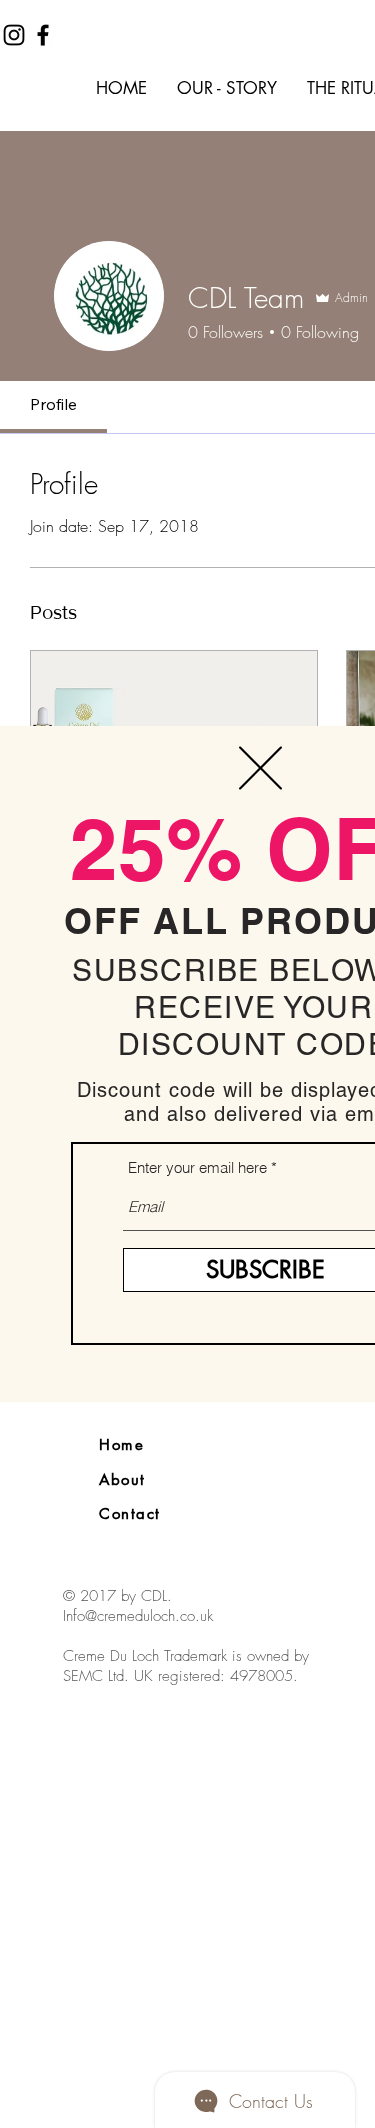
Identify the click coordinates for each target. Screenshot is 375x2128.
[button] (260, 768)
